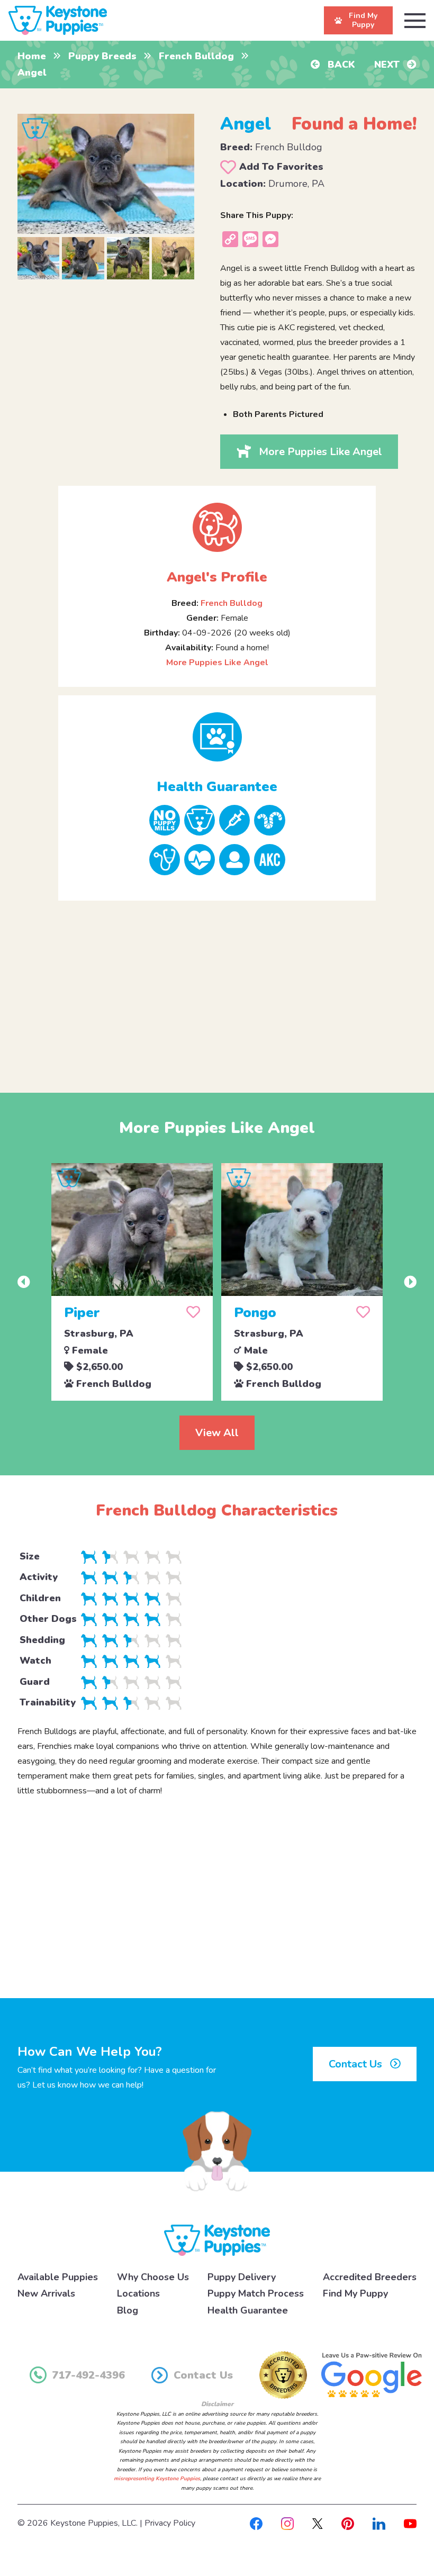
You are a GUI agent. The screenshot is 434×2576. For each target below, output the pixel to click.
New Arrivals (46, 2293)
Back (340, 65)
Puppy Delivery (242, 2277)
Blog (128, 2310)
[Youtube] (410, 2523)
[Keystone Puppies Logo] (217, 2239)
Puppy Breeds (102, 56)
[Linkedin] (379, 2523)
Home (32, 56)
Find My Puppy (355, 2293)
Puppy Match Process (256, 2293)
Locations (138, 2293)
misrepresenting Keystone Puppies (157, 2479)
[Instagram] (287, 2523)
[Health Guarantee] (217, 737)
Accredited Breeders (370, 2277)
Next (388, 65)
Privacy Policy (170, 2523)
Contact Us (357, 2064)
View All (217, 1433)
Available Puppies (58, 2277)
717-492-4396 (88, 2375)
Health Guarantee (248, 2310)
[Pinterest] (348, 2523)
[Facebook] (256, 2523)
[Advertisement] (217, 988)
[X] (318, 2523)
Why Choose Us (153, 2277)
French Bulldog (196, 56)
